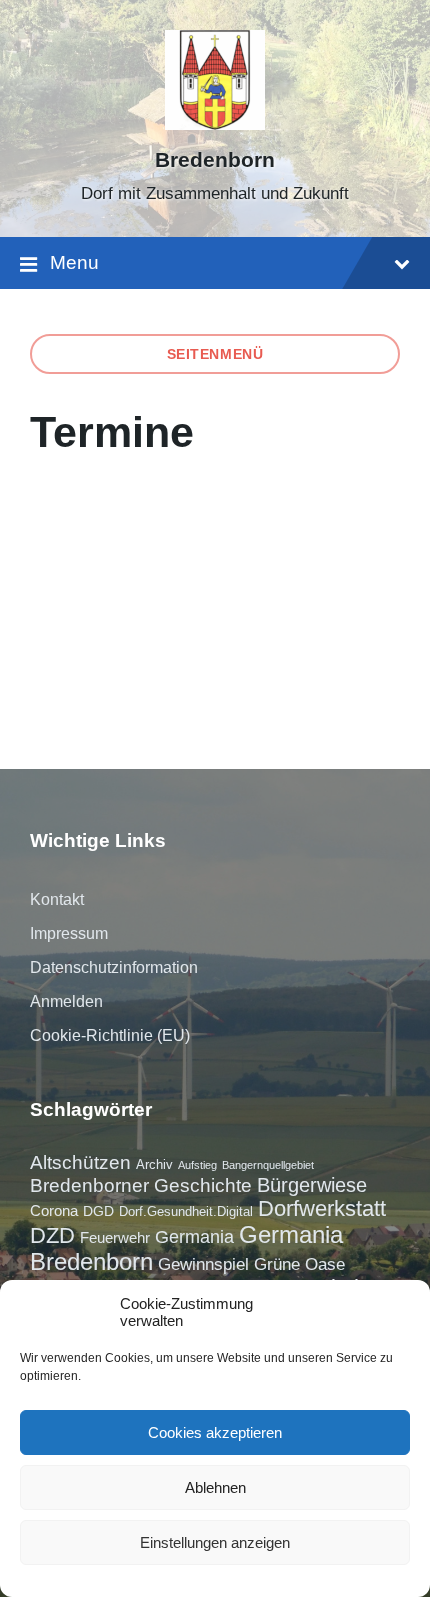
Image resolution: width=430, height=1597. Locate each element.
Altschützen (80, 1162)
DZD (52, 1235)
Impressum (69, 933)
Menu (74, 262)
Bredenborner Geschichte (141, 1185)
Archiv (154, 1164)
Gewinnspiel (203, 1264)
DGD (98, 1211)
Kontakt (57, 899)
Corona (54, 1210)
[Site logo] (215, 124)
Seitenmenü (215, 354)
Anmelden (66, 1001)
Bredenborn (215, 160)
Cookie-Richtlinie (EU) (110, 1035)
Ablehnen (215, 1487)
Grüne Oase (299, 1264)
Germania (194, 1237)
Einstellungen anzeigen (215, 1542)
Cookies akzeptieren (215, 1432)
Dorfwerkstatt (322, 1208)
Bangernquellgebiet (268, 1165)
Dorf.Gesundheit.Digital (186, 1211)
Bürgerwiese (312, 1185)
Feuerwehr (115, 1237)
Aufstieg (197, 1165)
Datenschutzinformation (114, 967)
